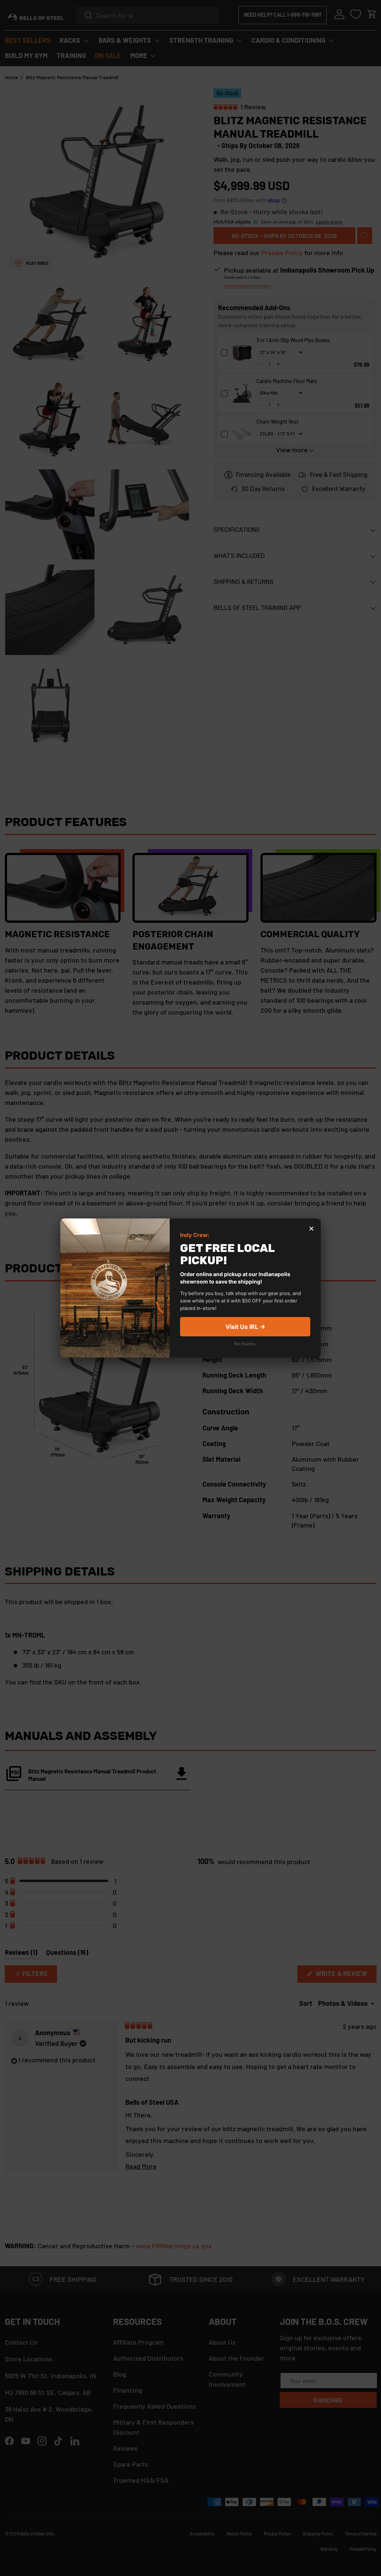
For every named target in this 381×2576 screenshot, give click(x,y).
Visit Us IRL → (245, 1327)
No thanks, (245, 1344)
